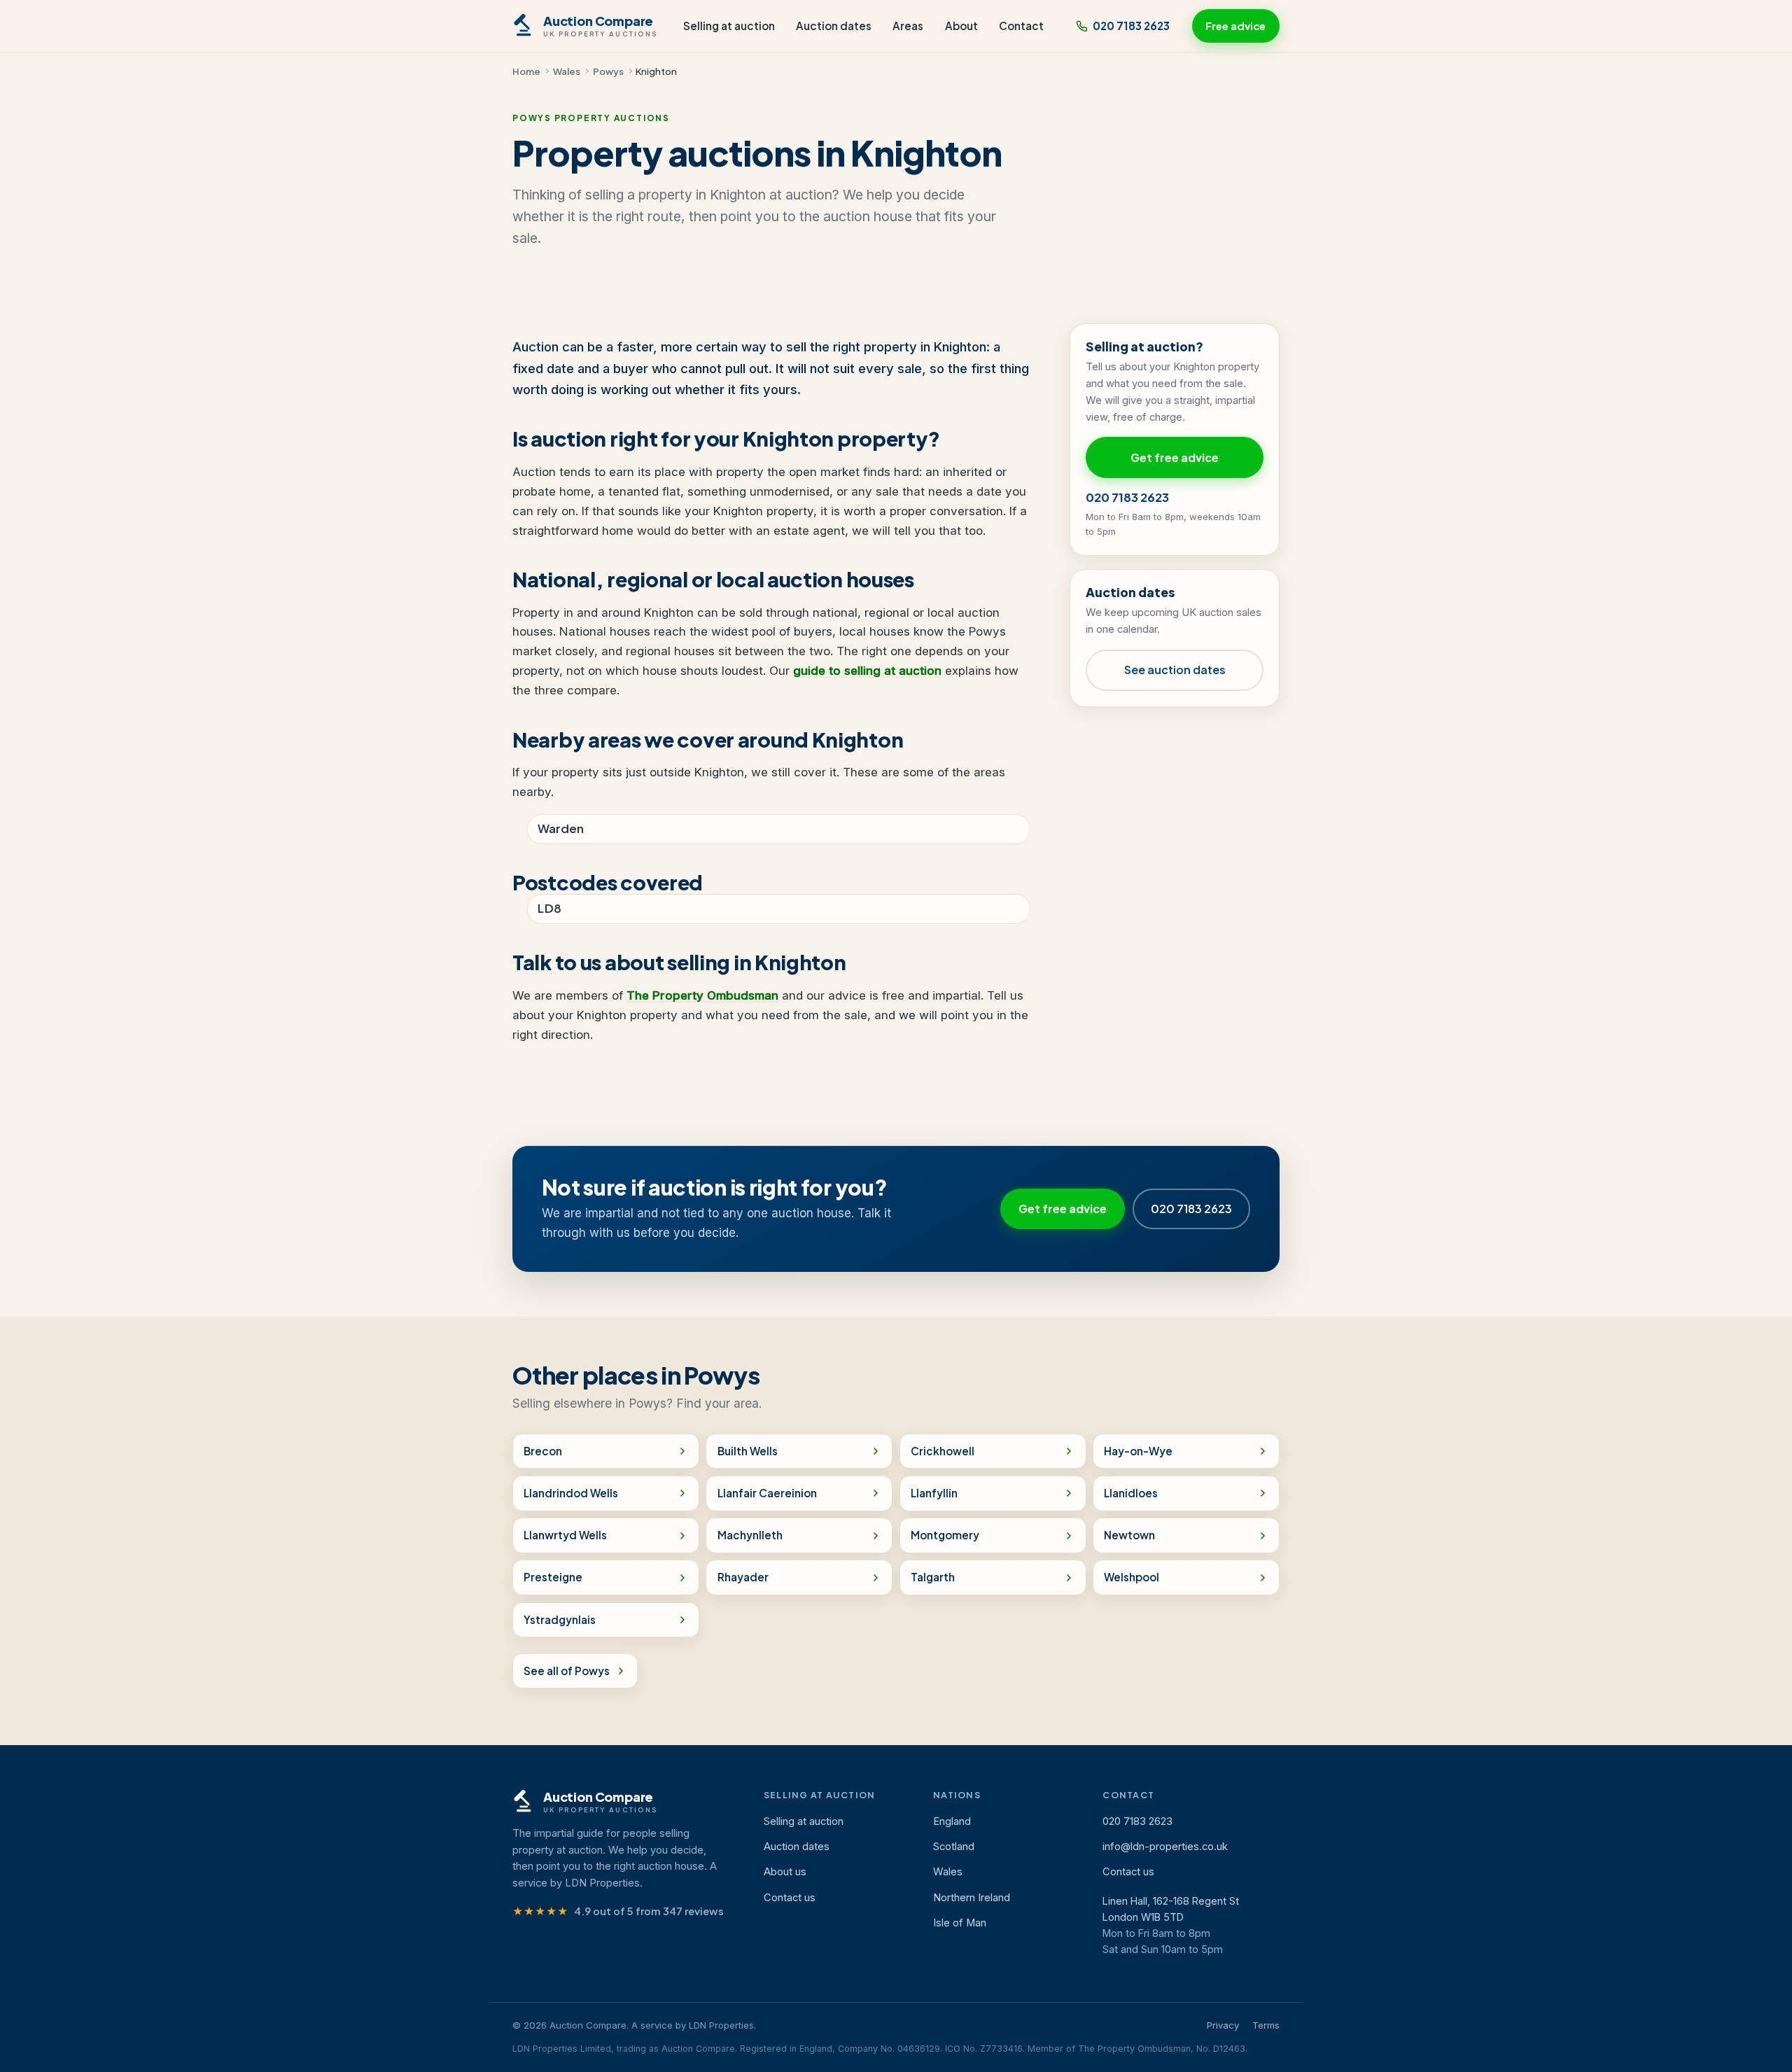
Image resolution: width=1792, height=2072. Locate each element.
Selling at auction (729, 26)
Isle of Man (960, 1923)
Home (526, 71)
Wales (567, 71)
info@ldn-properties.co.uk (1165, 1847)
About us (785, 1872)
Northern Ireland (972, 1898)
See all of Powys (567, 1671)
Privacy (1223, 2025)
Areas (908, 26)
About (961, 26)
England (952, 1821)
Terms (1266, 2025)
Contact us (790, 1898)
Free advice (1235, 26)
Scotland (954, 1847)
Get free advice (1175, 457)
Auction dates (834, 26)
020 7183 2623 (1131, 26)
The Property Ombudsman (702, 995)
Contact (1021, 26)
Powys (608, 71)
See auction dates (1175, 670)
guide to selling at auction (867, 671)
